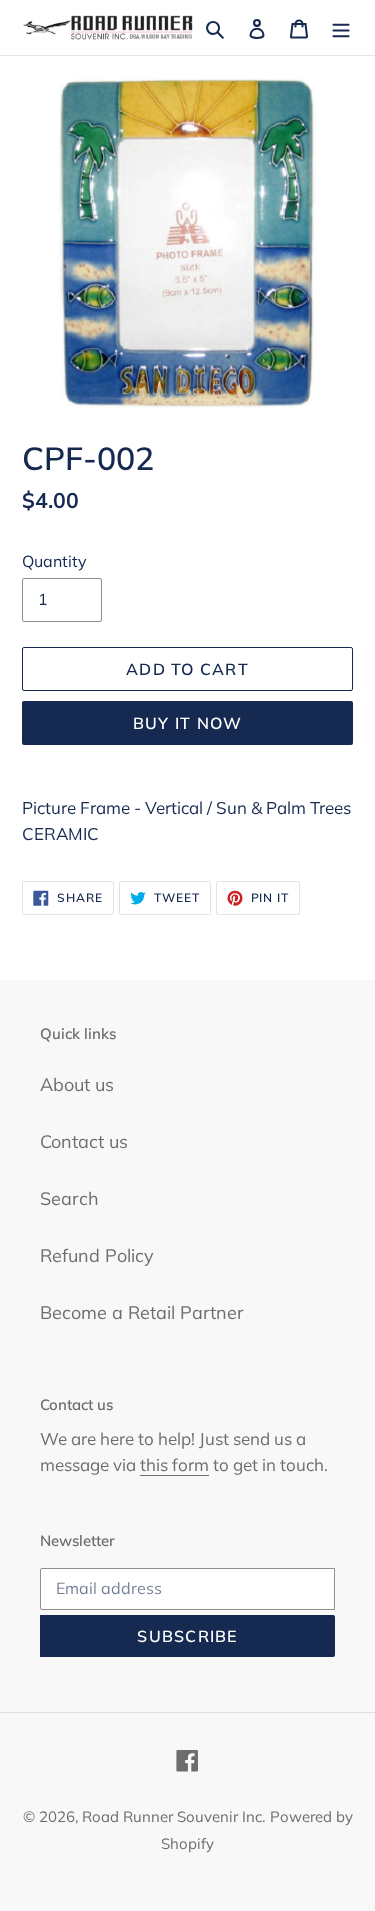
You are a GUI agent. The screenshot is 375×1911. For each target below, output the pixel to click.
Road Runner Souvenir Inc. (173, 1816)
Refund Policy (97, 1255)
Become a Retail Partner (142, 1312)
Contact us (84, 1141)
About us (77, 1084)
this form (174, 1464)
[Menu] (341, 27)
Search (69, 1198)
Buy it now (188, 723)
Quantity (54, 561)
